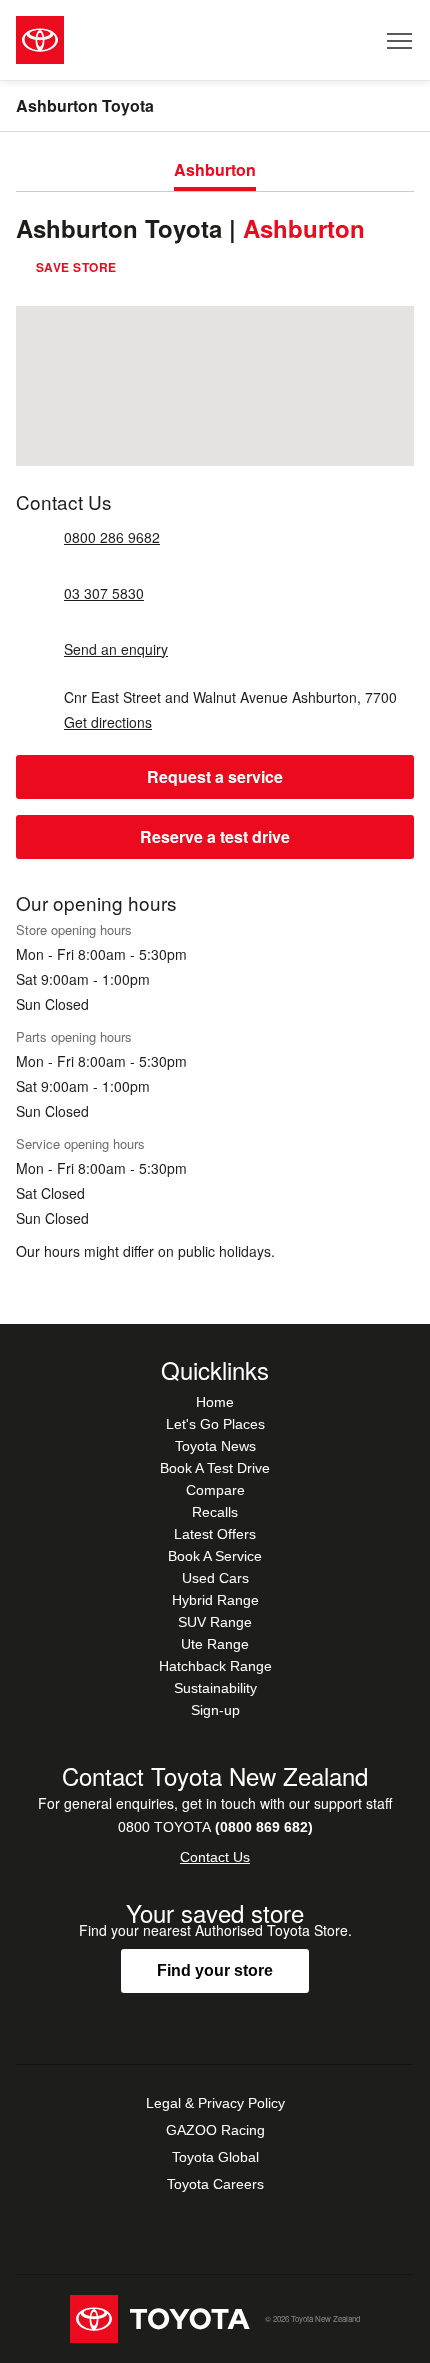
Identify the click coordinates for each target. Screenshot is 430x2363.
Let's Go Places (215, 1424)
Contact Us (215, 1857)
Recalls (215, 1512)
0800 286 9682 (112, 537)
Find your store (215, 1970)
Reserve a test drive (215, 836)
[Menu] (400, 40)
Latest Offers (215, 1534)
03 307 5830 (104, 593)
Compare (215, 1490)
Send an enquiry (116, 649)
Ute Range (215, 1644)
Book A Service (215, 1556)
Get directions (108, 722)
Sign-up (215, 1710)
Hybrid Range (215, 1600)
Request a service (215, 776)
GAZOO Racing (215, 2130)
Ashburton (215, 169)
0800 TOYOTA (215, 1827)
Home (215, 1402)
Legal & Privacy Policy (215, 2103)
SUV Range (215, 1622)
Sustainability (215, 1688)
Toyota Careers (215, 2184)
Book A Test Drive (215, 1468)
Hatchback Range (215, 1666)
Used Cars (215, 1578)
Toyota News (215, 1446)
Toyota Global (215, 2157)
